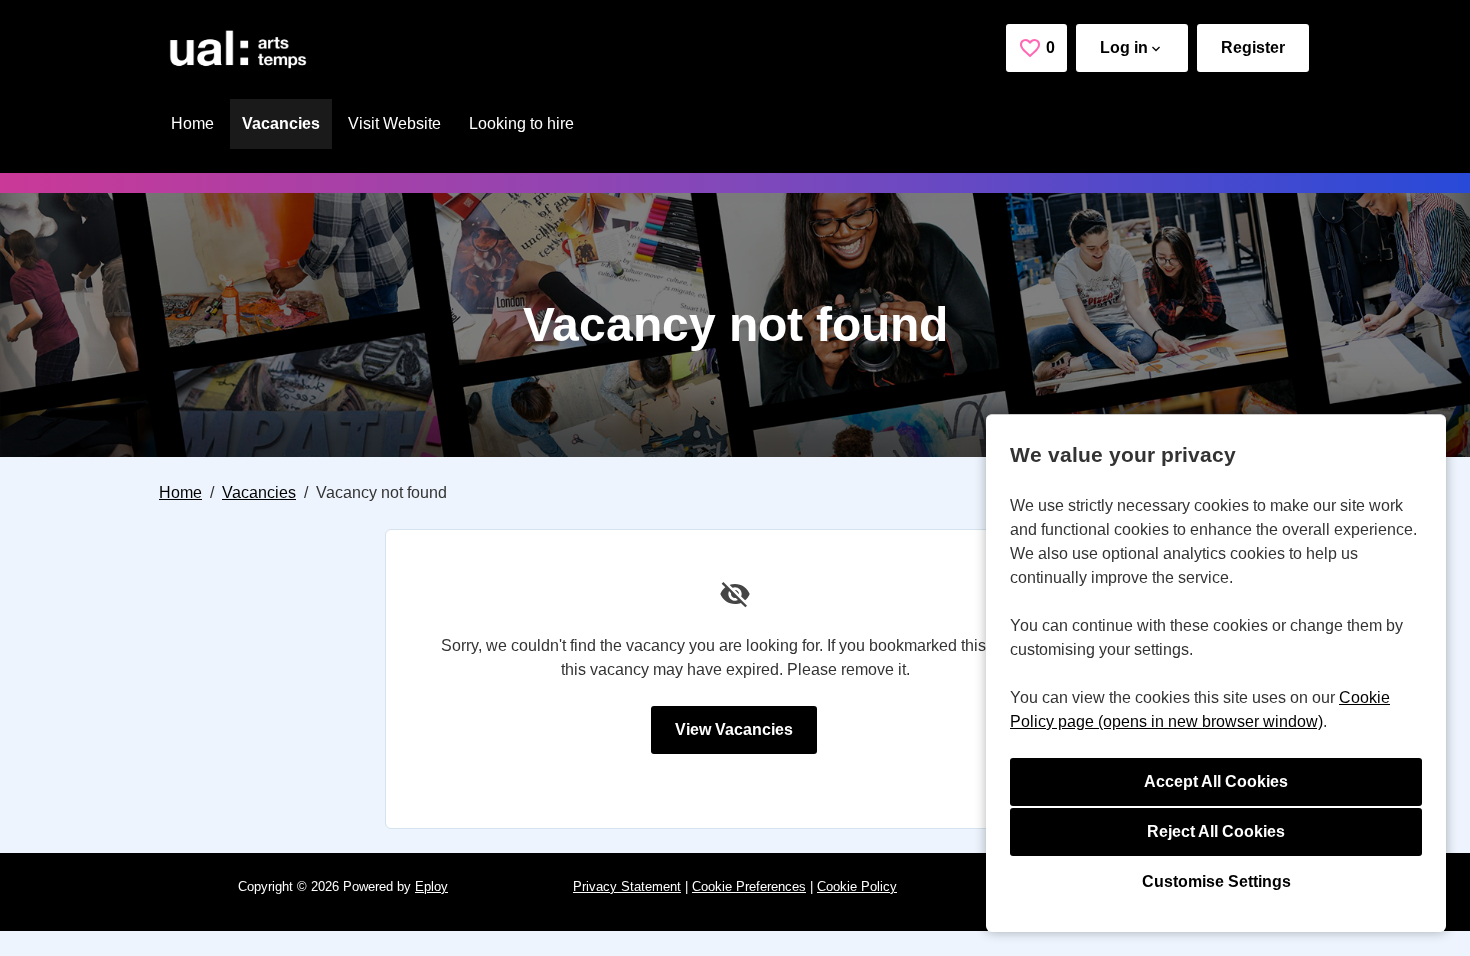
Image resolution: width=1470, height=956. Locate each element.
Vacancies (281, 123)
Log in (1124, 47)
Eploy (431, 886)
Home (192, 123)
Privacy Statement (627, 886)
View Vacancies (734, 729)
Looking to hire (521, 123)
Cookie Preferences (749, 886)
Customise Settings (1216, 881)
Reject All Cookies (1216, 831)
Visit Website (394, 123)
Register (1253, 47)
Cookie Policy (857, 886)
